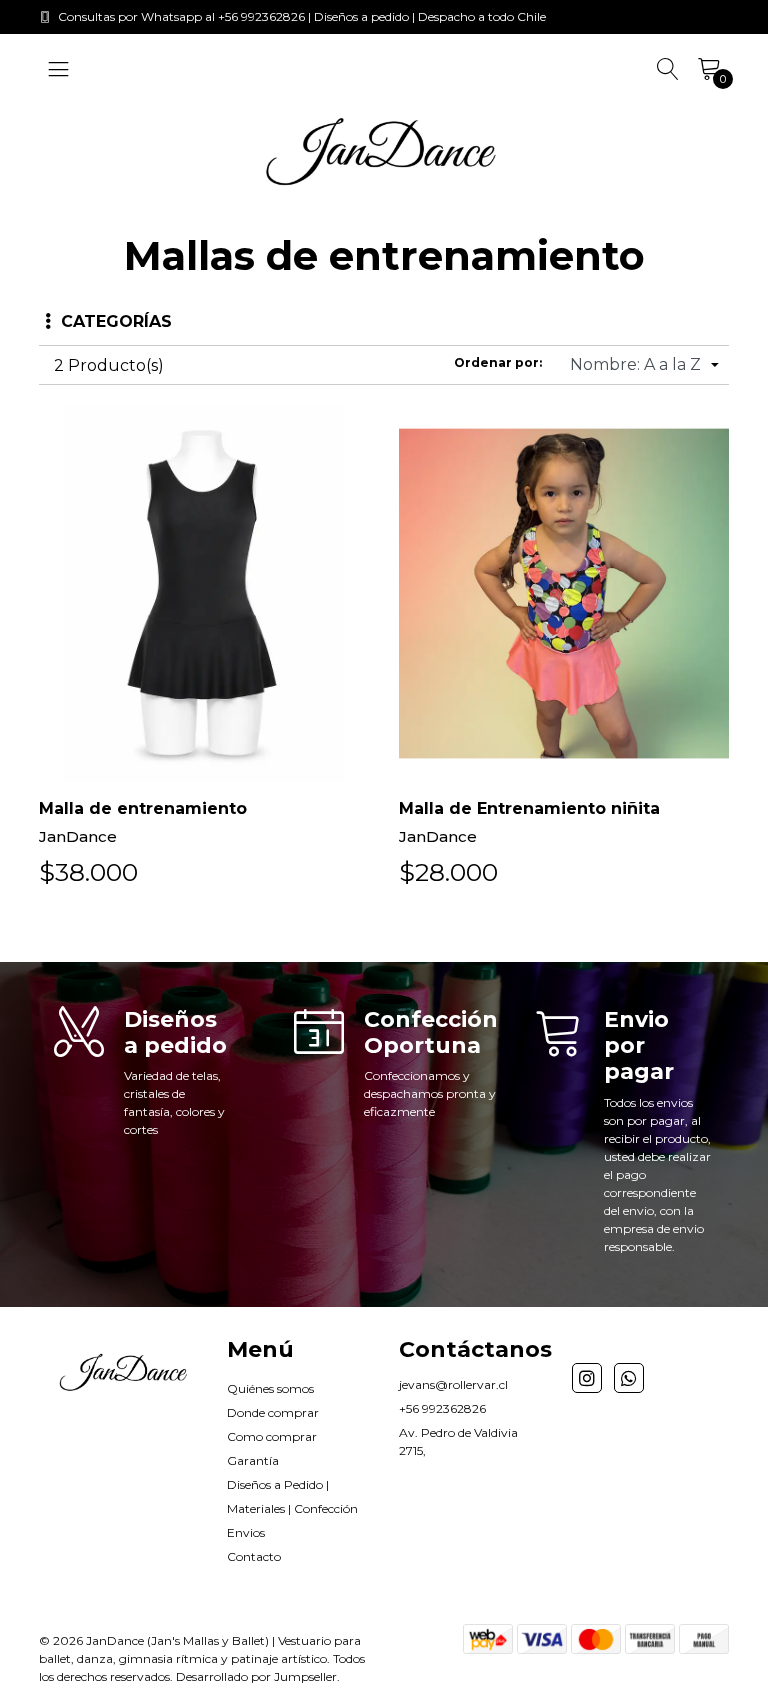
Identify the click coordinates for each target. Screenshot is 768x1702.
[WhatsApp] (629, 1378)
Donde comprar (273, 1412)
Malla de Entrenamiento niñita (529, 808)
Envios (246, 1532)
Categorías (116, 321)
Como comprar (272, 1436)
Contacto (254, 1556)
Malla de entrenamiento (143, 808)
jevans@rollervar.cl (453, 1384)
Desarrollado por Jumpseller (256, 1676)
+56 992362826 (442, 1408)
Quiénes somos (270, 1388)
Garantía (253, 1460)
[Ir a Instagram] (587, 1378)
